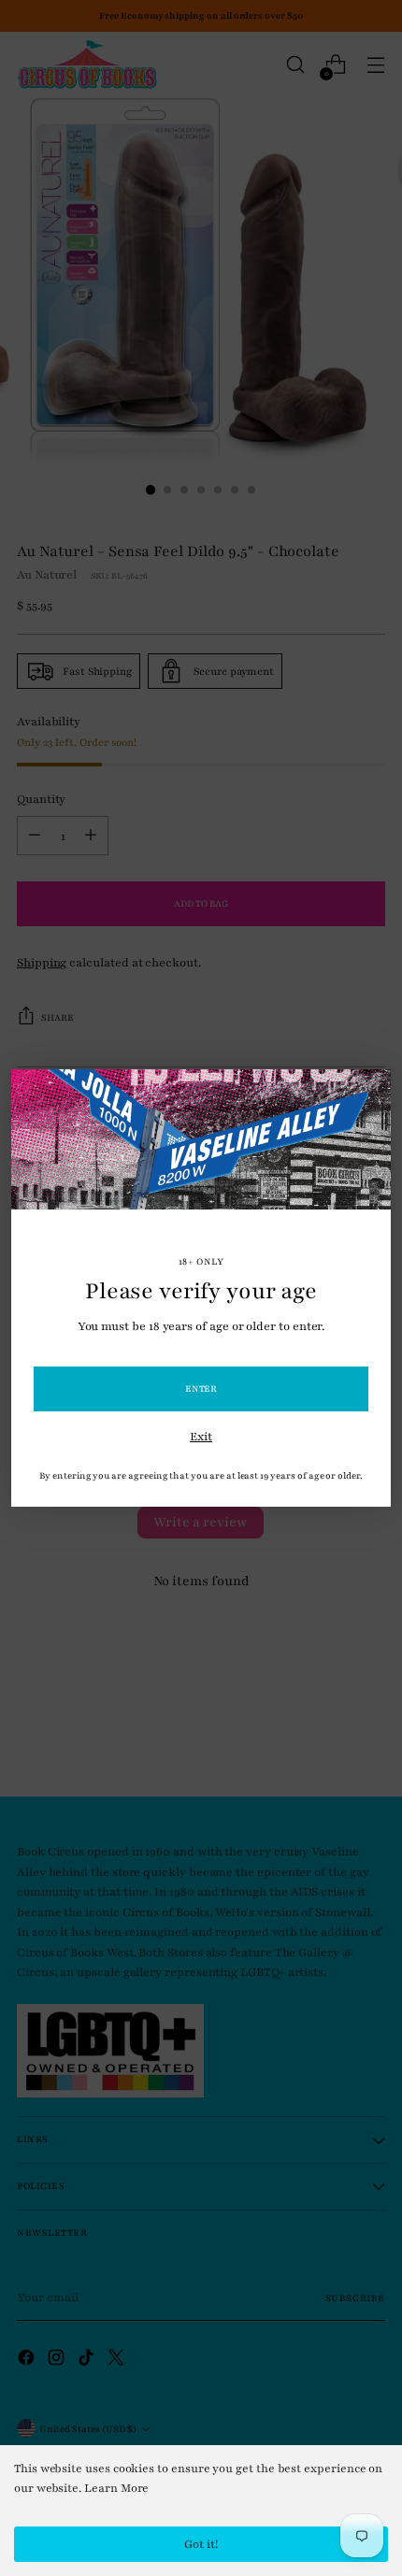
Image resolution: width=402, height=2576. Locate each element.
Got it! (201, 2544)
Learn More (116, 2488)
